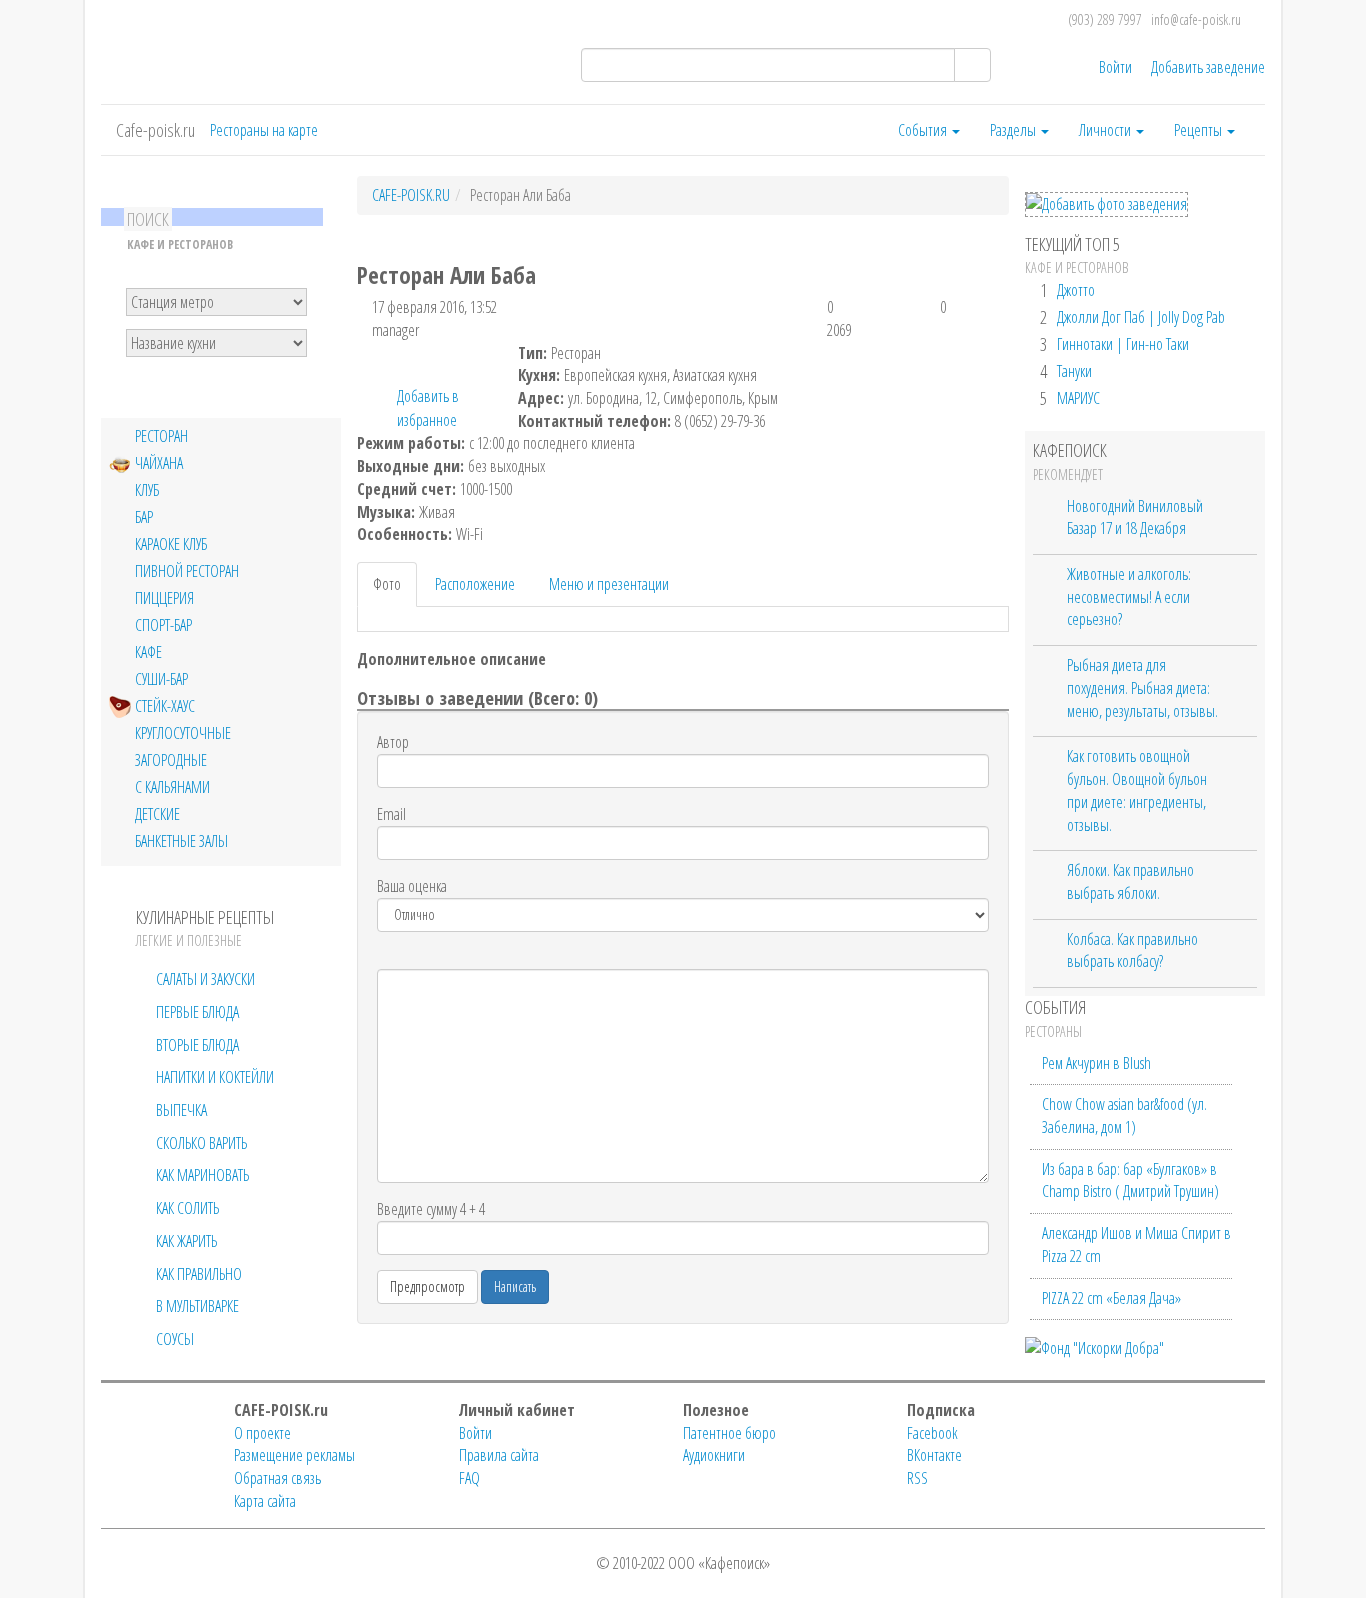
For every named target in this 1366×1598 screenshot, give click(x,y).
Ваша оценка (412, 886)
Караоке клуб (171, 544)
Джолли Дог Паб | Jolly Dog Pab (1141, 317)
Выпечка (181, 1110)
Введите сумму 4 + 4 (431, 1209)
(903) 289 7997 (1105, 19)
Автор (393, 742)
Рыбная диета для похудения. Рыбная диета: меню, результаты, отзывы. (1142, 687)
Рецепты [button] (1199, 130)
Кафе (148, 652)
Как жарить (186, 1241)
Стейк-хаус (165, 706)
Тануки (1074, 371)
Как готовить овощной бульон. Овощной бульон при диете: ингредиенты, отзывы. (1137, 790)
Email (391, 814)
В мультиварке (197, 1306)
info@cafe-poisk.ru (1196, 19)
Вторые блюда (197, 1045)
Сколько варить (201, 1143)
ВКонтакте (934, 1455)
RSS (917, 1478)
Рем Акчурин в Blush (1096, 1063)
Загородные (171, 760)
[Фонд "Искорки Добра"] (1094, 1346)
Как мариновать (202, 1175)
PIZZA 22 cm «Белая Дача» (1111, 1298)
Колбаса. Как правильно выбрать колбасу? (1132, 950)
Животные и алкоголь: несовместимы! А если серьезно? (1129, 596)
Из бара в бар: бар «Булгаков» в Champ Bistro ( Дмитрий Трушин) (1130, 1180)
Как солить (187, 1208)
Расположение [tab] (475, 584)
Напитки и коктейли (215, 1077)
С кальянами (172, 787)
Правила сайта (499, 1455)
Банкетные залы (181, 841)
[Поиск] (972, 65)
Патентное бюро (729, 1433)
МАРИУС (1078, 398)
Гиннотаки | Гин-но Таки (1123, 344)
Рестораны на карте (264, 130)
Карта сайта (265, 1501)
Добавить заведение (1208, 67)
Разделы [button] (1014, 130)
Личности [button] (1106, 130)
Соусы (175, 1339)
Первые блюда (197, 1012)
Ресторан (161, 436)
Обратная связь (277, 1478)
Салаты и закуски (205, 979)
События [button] (924, 130)
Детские (157, 814)
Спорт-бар (163, 625)
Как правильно (199, 1274)
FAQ (469, 1478)
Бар (144, 517)
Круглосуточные (183, 733)
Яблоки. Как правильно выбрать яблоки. (1130, 881)
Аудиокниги (714, 1455)
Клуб (147, 490)
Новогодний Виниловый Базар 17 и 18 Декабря (1135, 517)
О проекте (262, 1433)
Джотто (1076, 290)
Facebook (932, 1433)
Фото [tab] (387, 584)
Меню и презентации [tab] (609, 584)
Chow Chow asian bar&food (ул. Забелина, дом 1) (1124, 1115)
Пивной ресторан (187, 571)
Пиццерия (164, 598)
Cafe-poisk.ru (155, 130)
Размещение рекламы (294, 1455)
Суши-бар (161, 679)
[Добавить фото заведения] (1106, 204)
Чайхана (159, 463)
